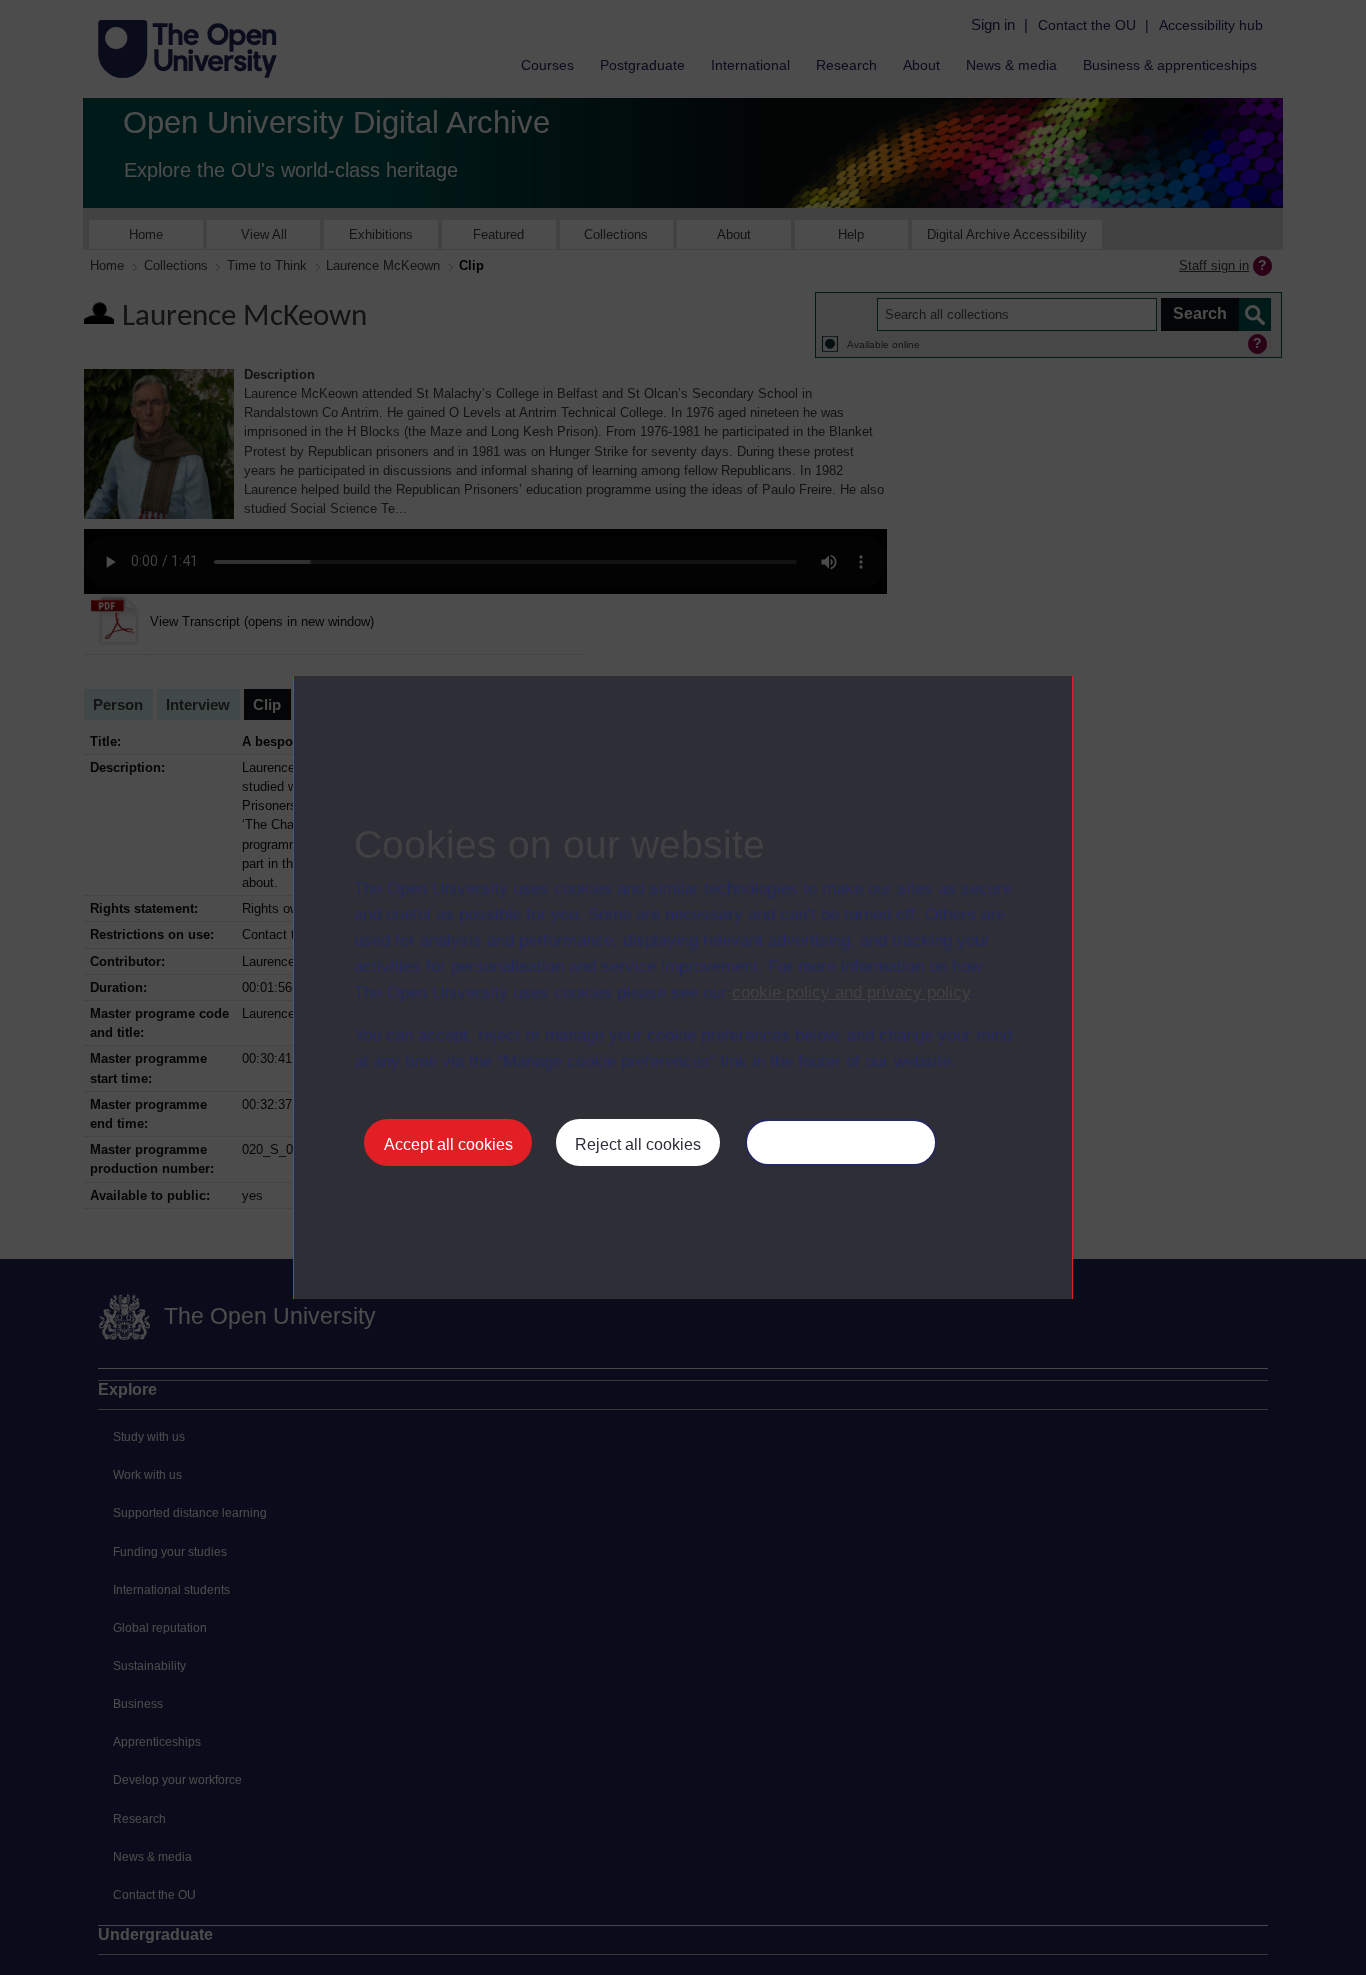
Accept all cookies (448, 1144)
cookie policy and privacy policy (851, 992)
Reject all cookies (638, 1144)
